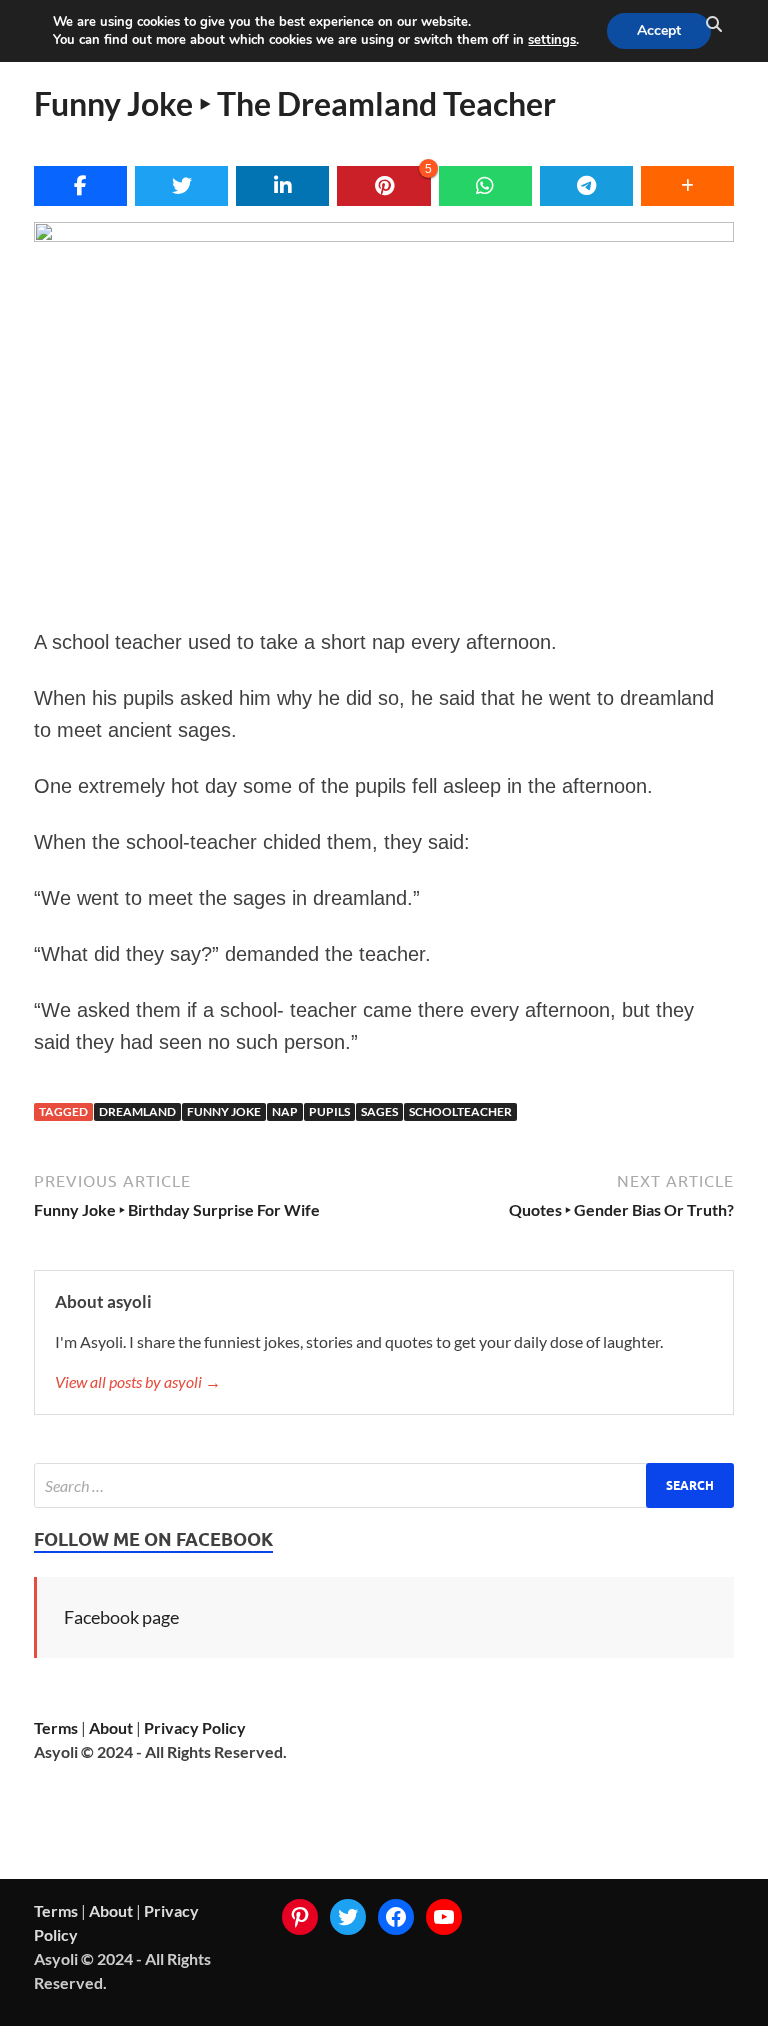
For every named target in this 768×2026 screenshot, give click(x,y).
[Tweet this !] (181, 186)
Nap (285, 1111)
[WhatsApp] (485, 186)
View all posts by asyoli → (138, 1381)
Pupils (329, 1111)
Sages (379, 1111)
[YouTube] (444, 1917)
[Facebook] (396, 1917)
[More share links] (687, 186)
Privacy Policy (195, 1727)
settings (552, 40)
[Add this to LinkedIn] (282, 186)
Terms (56, 1727)
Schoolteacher (460, 1111)
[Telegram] (586, 186)
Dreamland (137, 1111)
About (111, 1727)
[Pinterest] (300, 1917)
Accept (659, 30)
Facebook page (121, 1617)
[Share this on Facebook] (80, 186)
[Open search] (714, 25)
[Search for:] (384, 1485)
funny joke (224, 1111)
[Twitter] (348, 1917)
